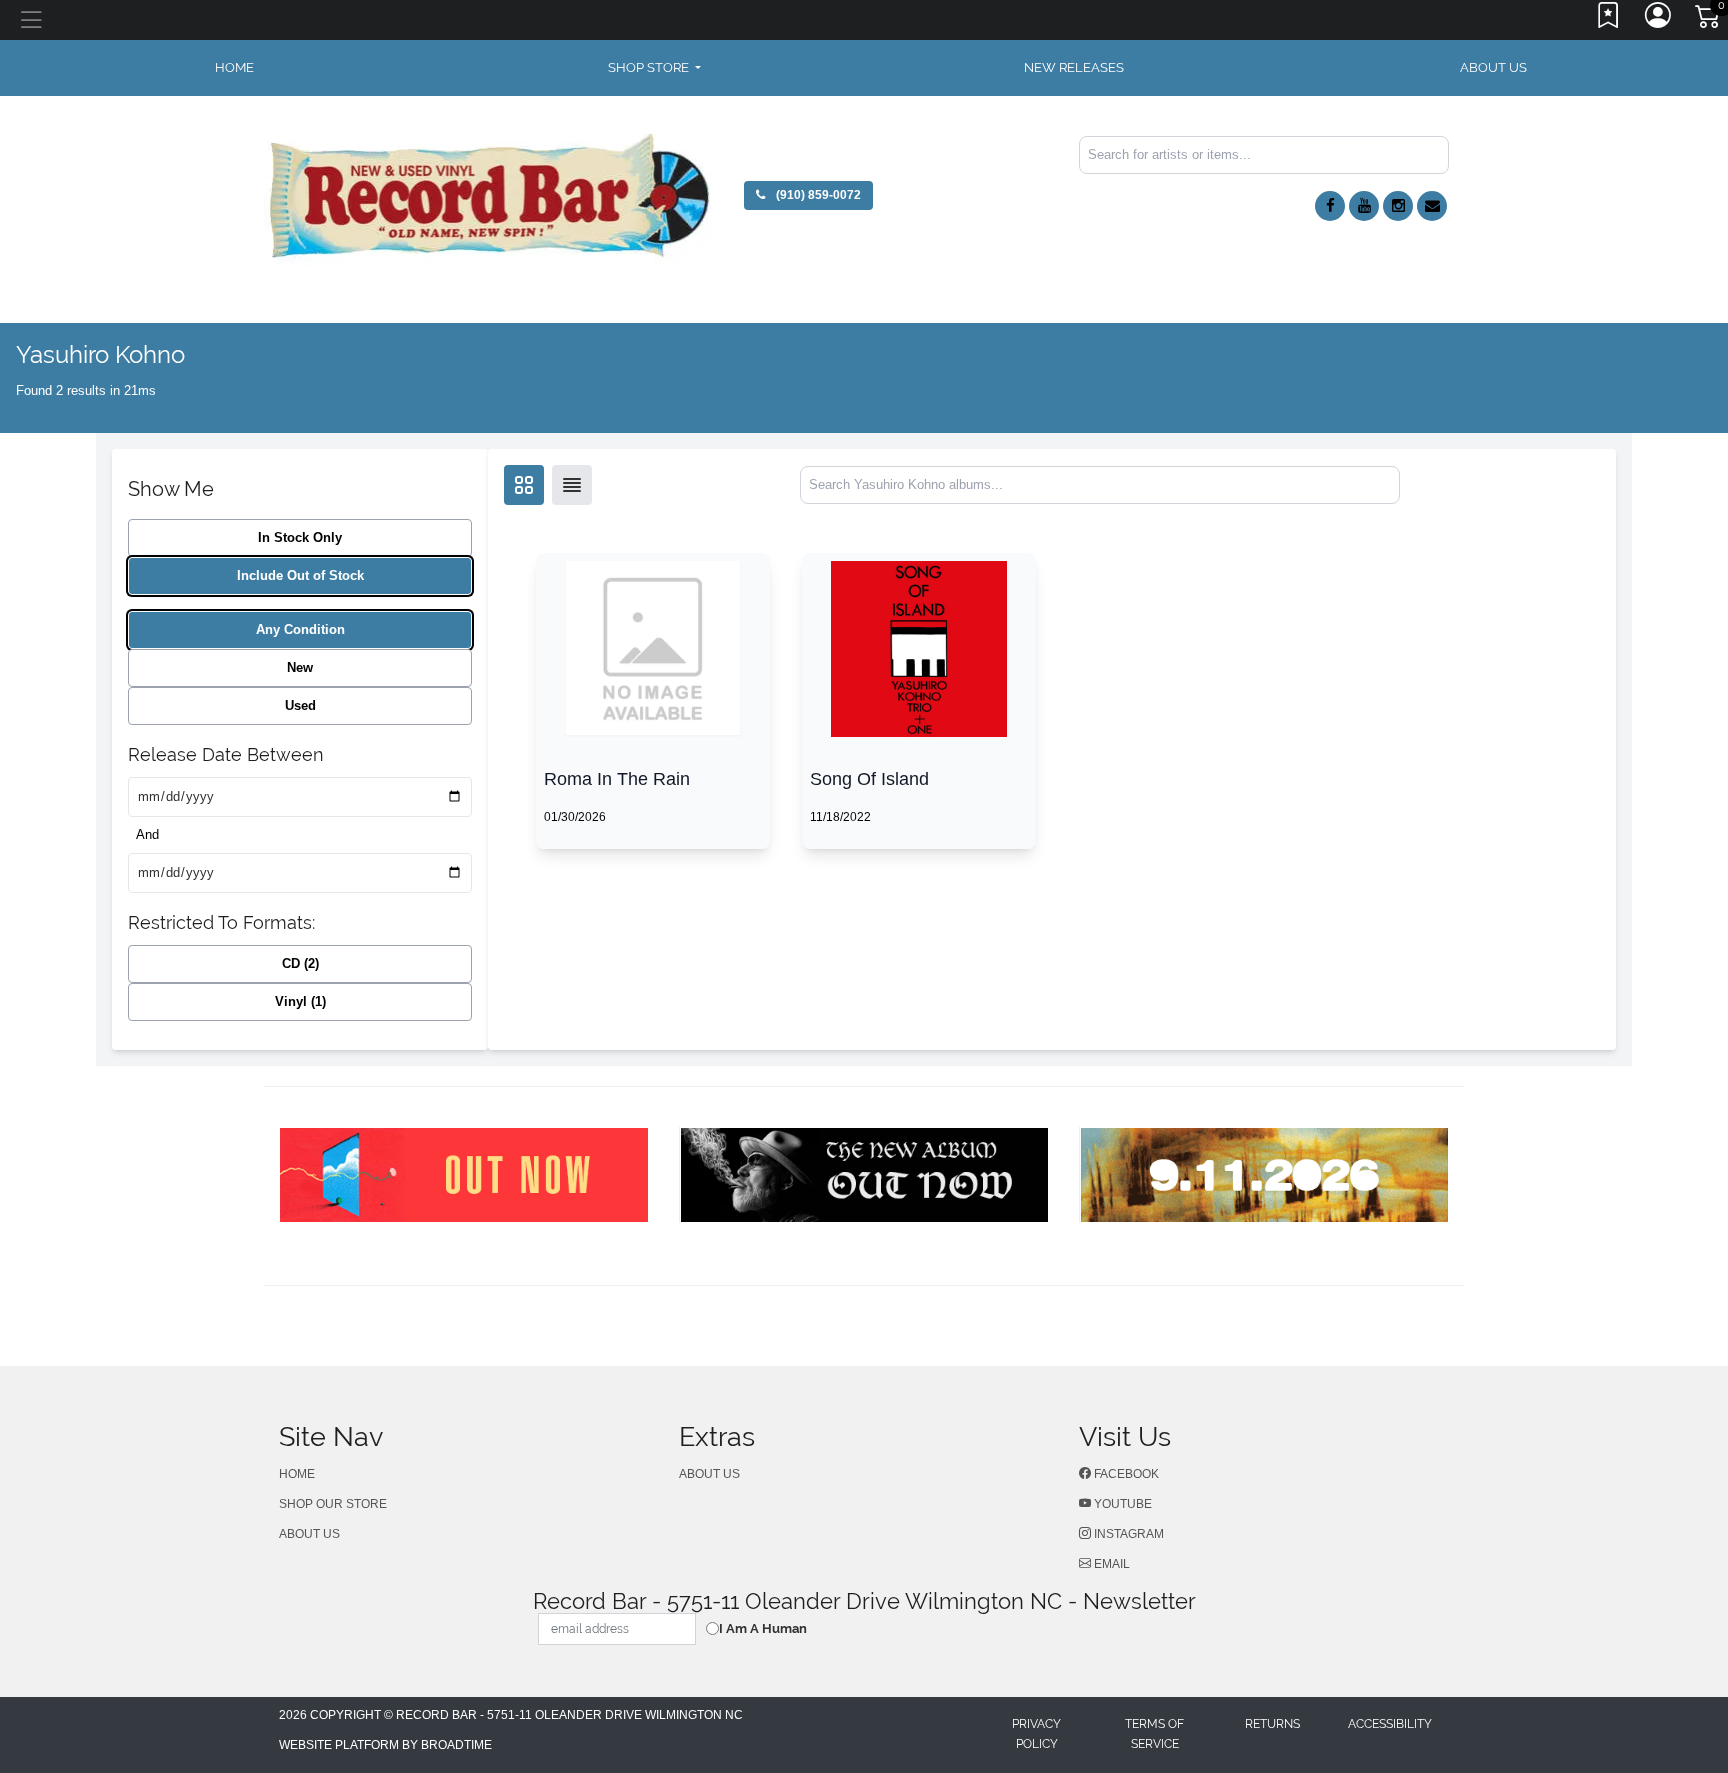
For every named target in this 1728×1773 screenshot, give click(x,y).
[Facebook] (1330, 206)
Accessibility (1390, 1724)
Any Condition (300, 629)
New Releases (1074, 67)
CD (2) (300, 963)
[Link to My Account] (1659, 20)
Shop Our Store (333, 1504)
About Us (1493, 67)
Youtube (1121, 1504)
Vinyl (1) (300, 1001)
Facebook (1125, 1474)
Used (300, 705)
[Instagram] (1398, 206)
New (300, 667)
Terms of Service (1154, 1734)
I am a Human (763, 1628)
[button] (654, 68)
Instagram (1127, 1534)
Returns (1272, 1724)
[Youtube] (1364, 206)
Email (1110, 1564)
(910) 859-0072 (817, 195)
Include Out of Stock (300, 575)
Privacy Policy (1036, 1734)
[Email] (1432, 206)
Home (297, 1474)
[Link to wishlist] (1609, 20)
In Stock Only (300, 537)
